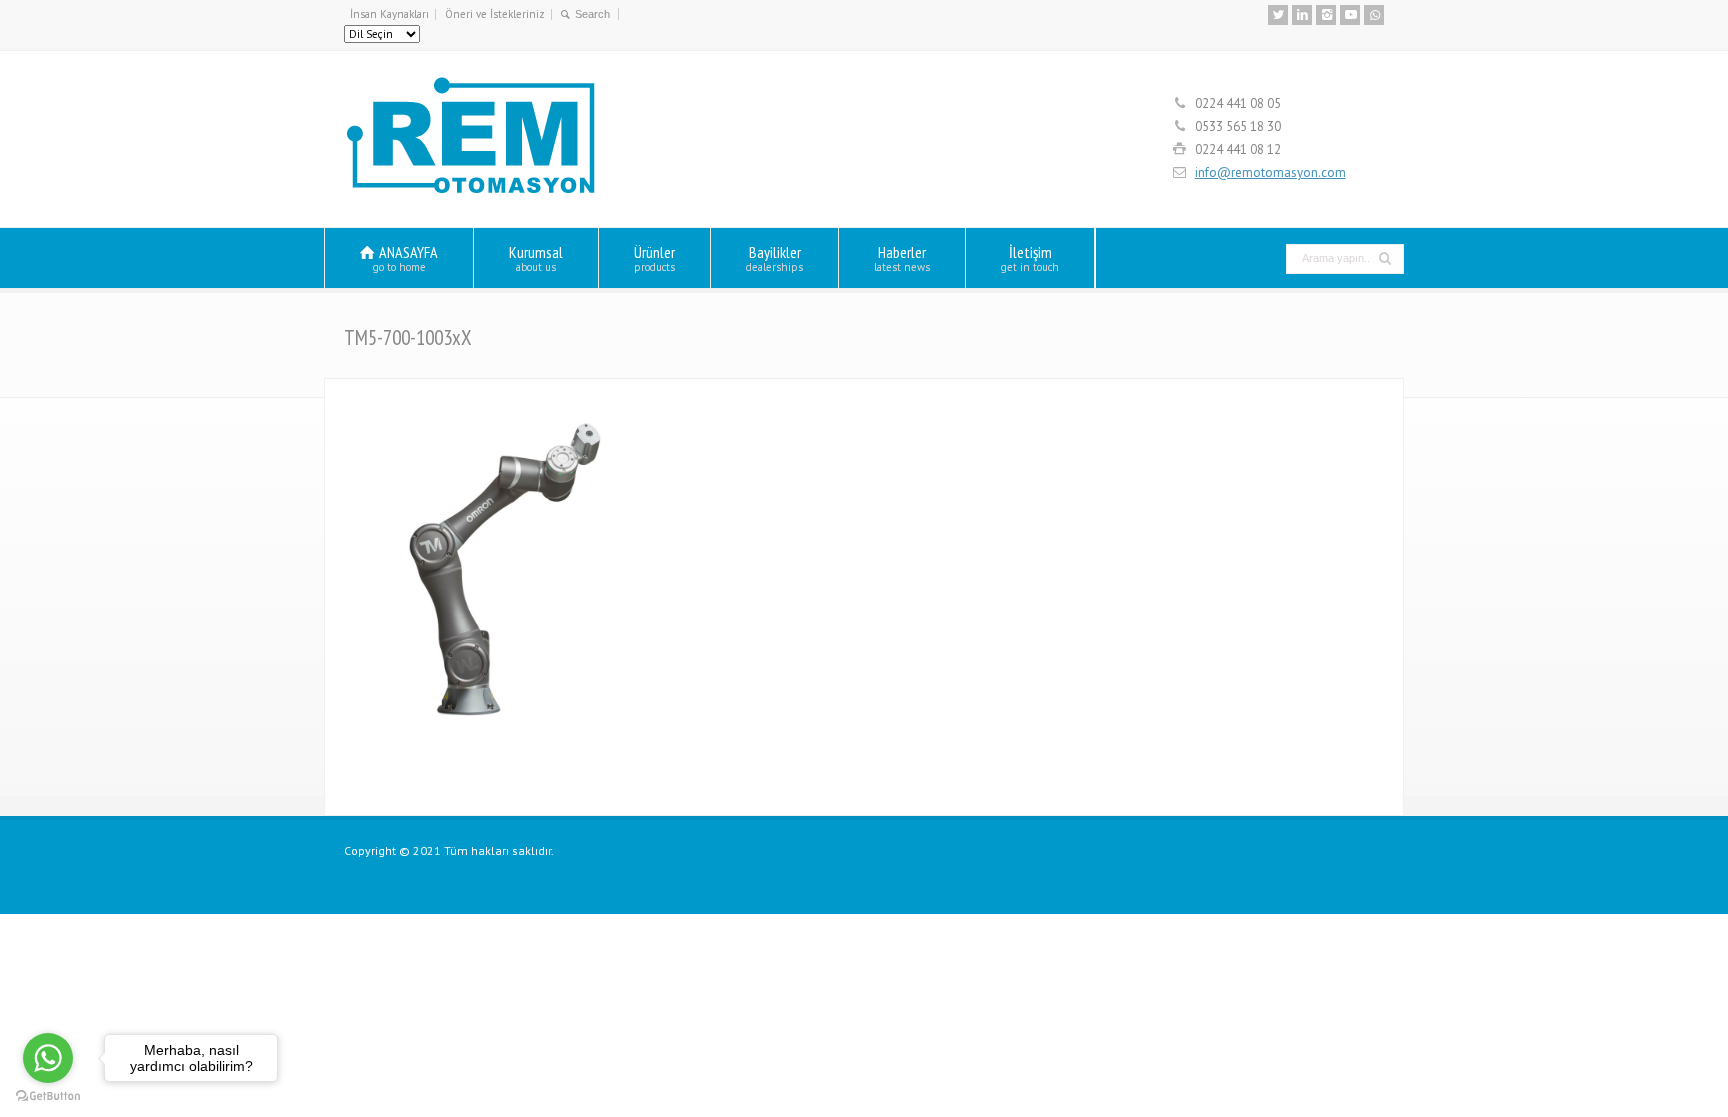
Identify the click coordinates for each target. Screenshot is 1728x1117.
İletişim (1030, 257)
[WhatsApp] (1374, 15)
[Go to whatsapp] (48, 1058)
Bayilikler (774, 257)
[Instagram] (1326, 15)
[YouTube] (1350, 15)
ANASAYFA (406, 257)
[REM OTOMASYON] (471, 190)
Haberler (902, 257)
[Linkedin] (1302, 15)
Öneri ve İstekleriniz (495, 14)
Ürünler (654, 257)
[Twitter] (1278, 15)
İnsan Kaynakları (389, 14)
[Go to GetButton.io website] (48, 1096)
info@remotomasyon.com (1270, 172)
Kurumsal (536, 257)
